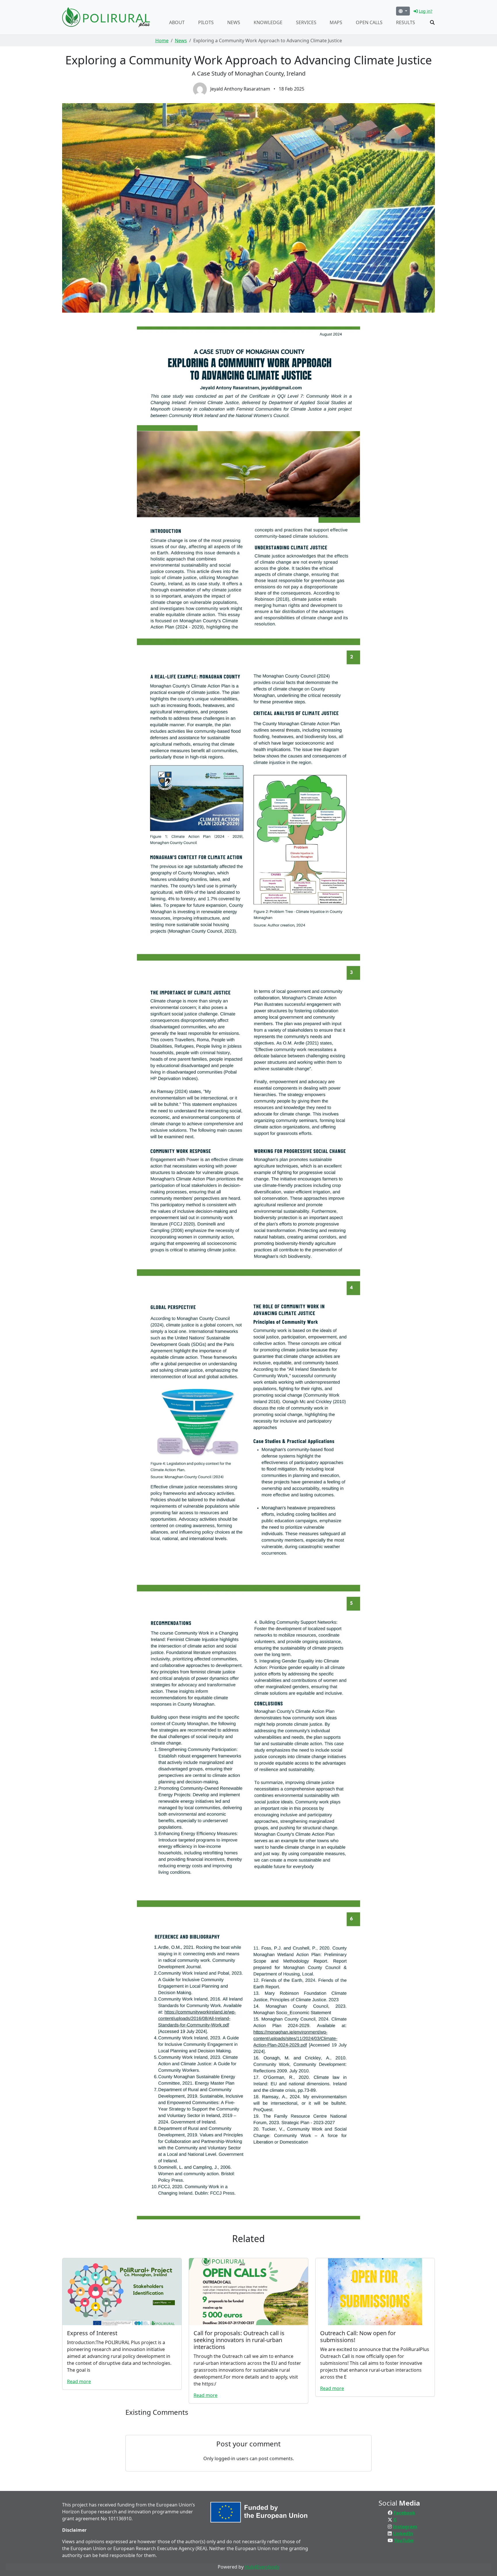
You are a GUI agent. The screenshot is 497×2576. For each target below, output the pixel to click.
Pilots (206, 22)
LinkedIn (403, 2533)
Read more (79, 2381)
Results (406, 22)
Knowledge (268, 22)
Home (162, 41)
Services (306, 22)
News (234, 22)
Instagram (405, 2527)
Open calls (369, 22)
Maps (336, 22)
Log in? (426, 11)
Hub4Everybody (262, 2567)
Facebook (404, 2513)
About (177, 22)
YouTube (404, 2540)
